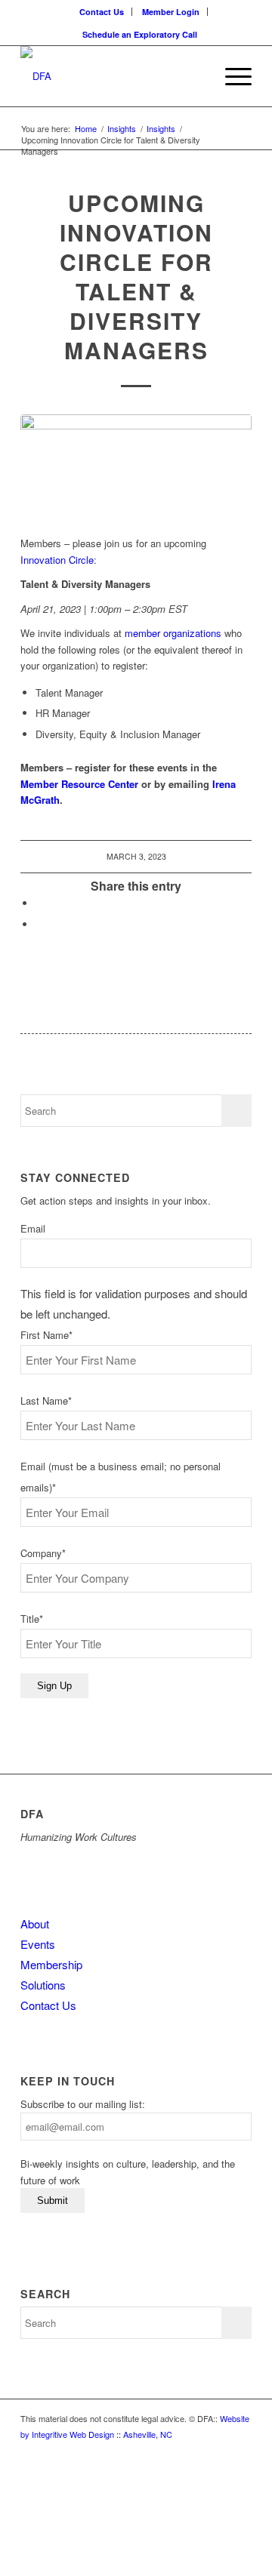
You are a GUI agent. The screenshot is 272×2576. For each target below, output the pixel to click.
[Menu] (231, 76)
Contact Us (102, 12)
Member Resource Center (79, 784)
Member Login (171, 12)
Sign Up (54, 1686)
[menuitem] (102, 12)
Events (38, 1944)
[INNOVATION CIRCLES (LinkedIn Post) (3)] (136, 467)
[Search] (195, 76)
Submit (53, 2201)
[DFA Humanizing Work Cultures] (113, 76)
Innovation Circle (57, 560)
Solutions (43, 1985)
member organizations (173, 633)
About (35, 1924)
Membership (51, 1964)
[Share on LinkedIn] (39, 903)
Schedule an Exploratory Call (140, 34)
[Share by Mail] (39, 924)
